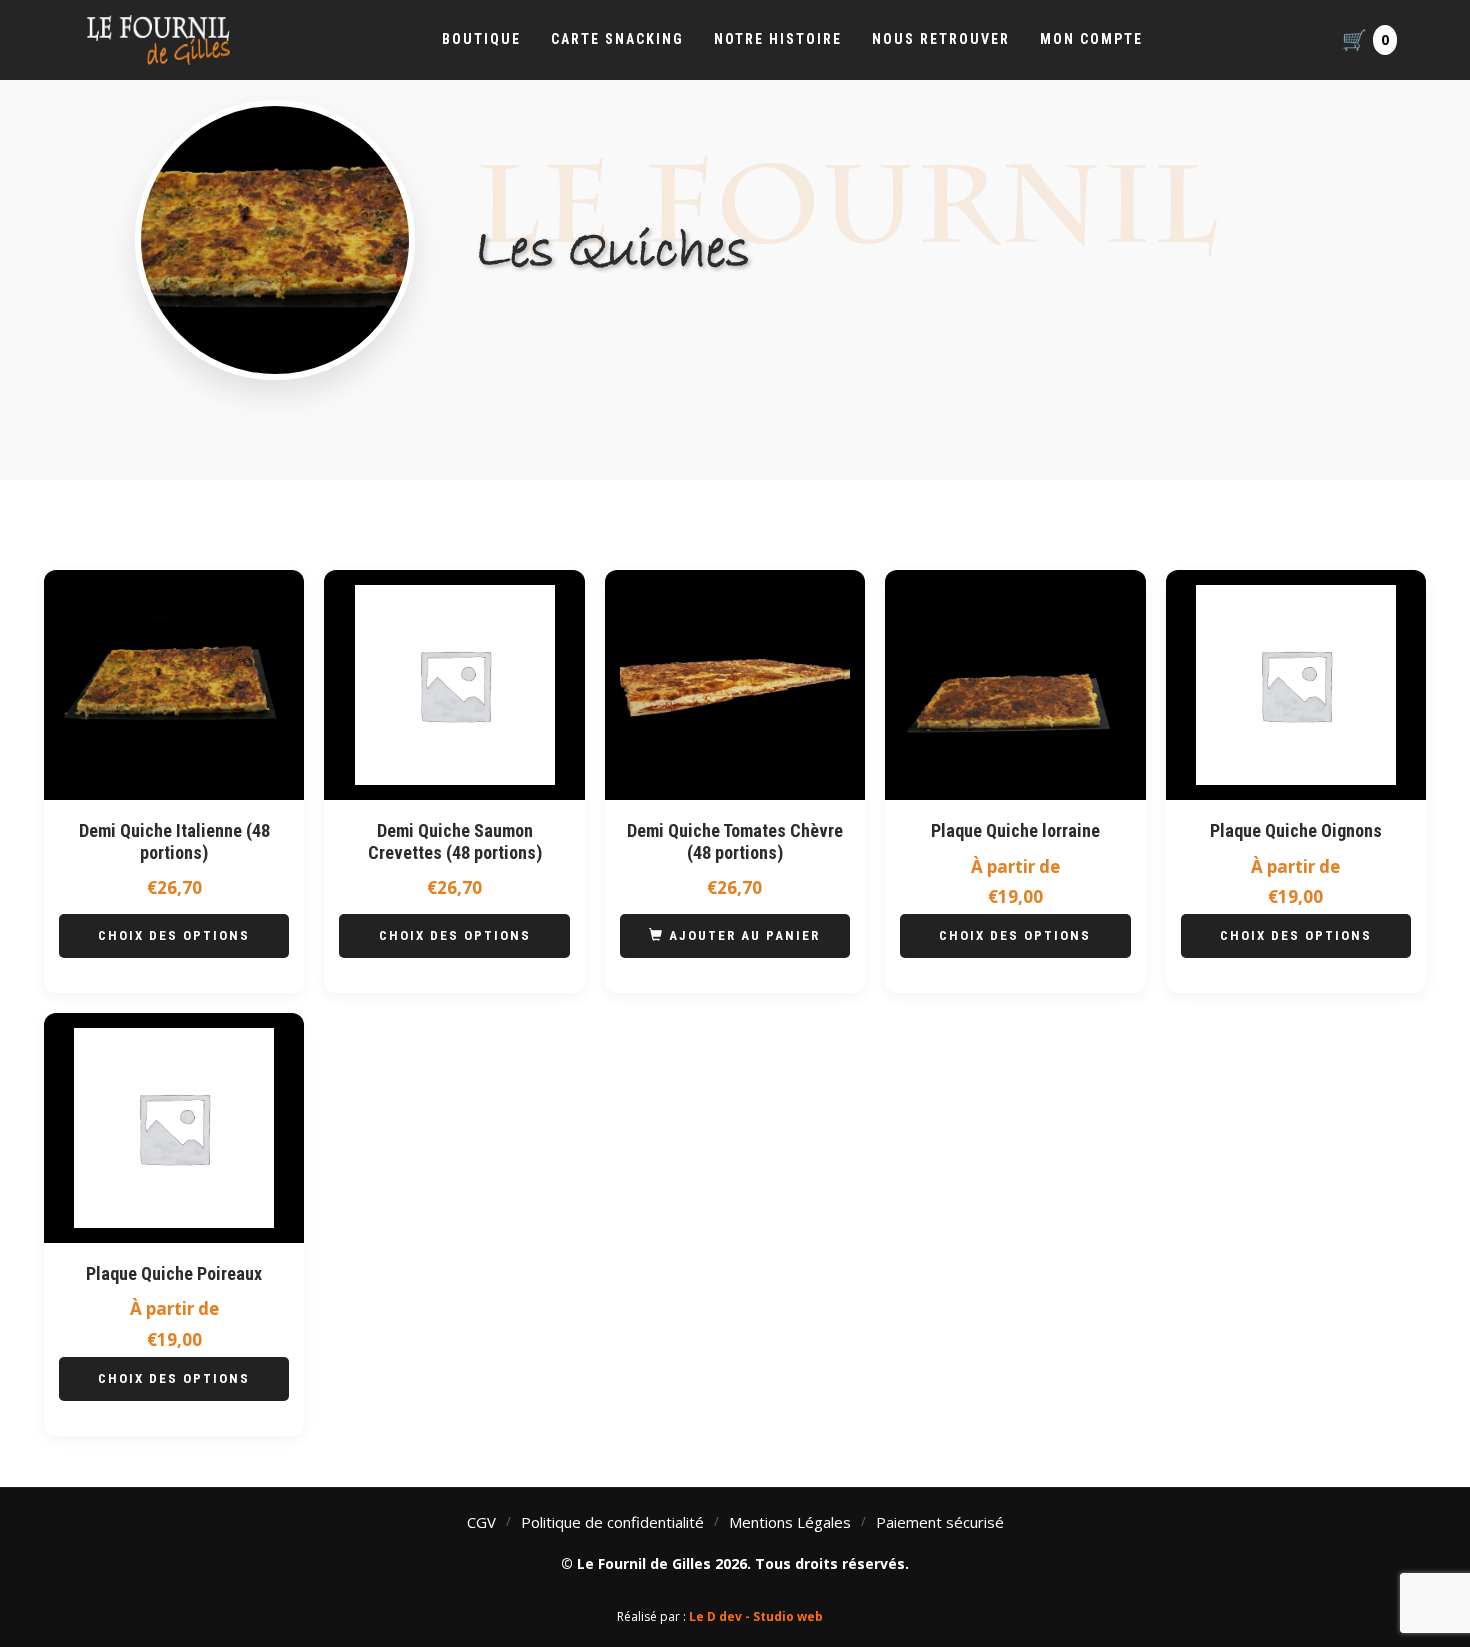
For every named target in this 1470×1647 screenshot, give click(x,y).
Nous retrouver (941, 39)
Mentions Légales (790, 1522)
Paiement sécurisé (940, 1522)
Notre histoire (778, 39)
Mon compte (1091, 39)
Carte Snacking (617, 39)
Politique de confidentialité (612, 1522)
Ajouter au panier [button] (744, 935)
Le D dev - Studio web (756, 1616)
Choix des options (174, 935)
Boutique (481, 39)
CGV (481, 1522)
